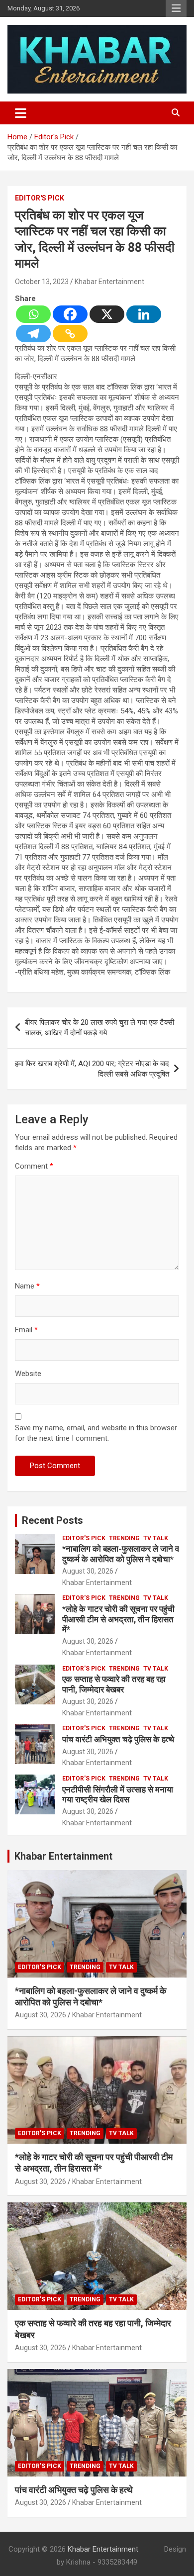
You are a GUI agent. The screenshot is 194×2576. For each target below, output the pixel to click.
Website (28, 1374)
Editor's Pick (40, 198)
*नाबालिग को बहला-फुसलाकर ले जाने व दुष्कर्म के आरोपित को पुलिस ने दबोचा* (121, 1554)
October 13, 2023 (42, 282)
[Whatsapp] (33, 314)
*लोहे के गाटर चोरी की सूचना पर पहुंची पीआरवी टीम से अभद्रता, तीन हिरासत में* (118, 1619)
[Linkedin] (144, 314)
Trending (124, 1538)
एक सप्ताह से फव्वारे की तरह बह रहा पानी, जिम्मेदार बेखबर (114, 1684)
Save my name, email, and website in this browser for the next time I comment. (96, 1433)
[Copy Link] (70, 334)
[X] (107, 314)
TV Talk (156, 1538)
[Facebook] (70, 314)
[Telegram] (33, 334)
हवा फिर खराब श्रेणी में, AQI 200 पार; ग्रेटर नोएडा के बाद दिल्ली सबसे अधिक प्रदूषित (92, 1069)
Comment (34, 1166)
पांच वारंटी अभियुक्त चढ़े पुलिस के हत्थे (118, 1739)
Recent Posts (52, 1520)
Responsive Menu (176, 8)
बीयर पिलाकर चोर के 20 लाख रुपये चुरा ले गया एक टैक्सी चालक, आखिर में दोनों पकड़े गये (99, 1028)
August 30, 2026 (88, 1571)
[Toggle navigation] (21, 113)
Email (26, 1330)
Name (27, 1286)
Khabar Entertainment (109, 282)
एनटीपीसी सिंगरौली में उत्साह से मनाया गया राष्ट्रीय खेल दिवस (118, 1794)
